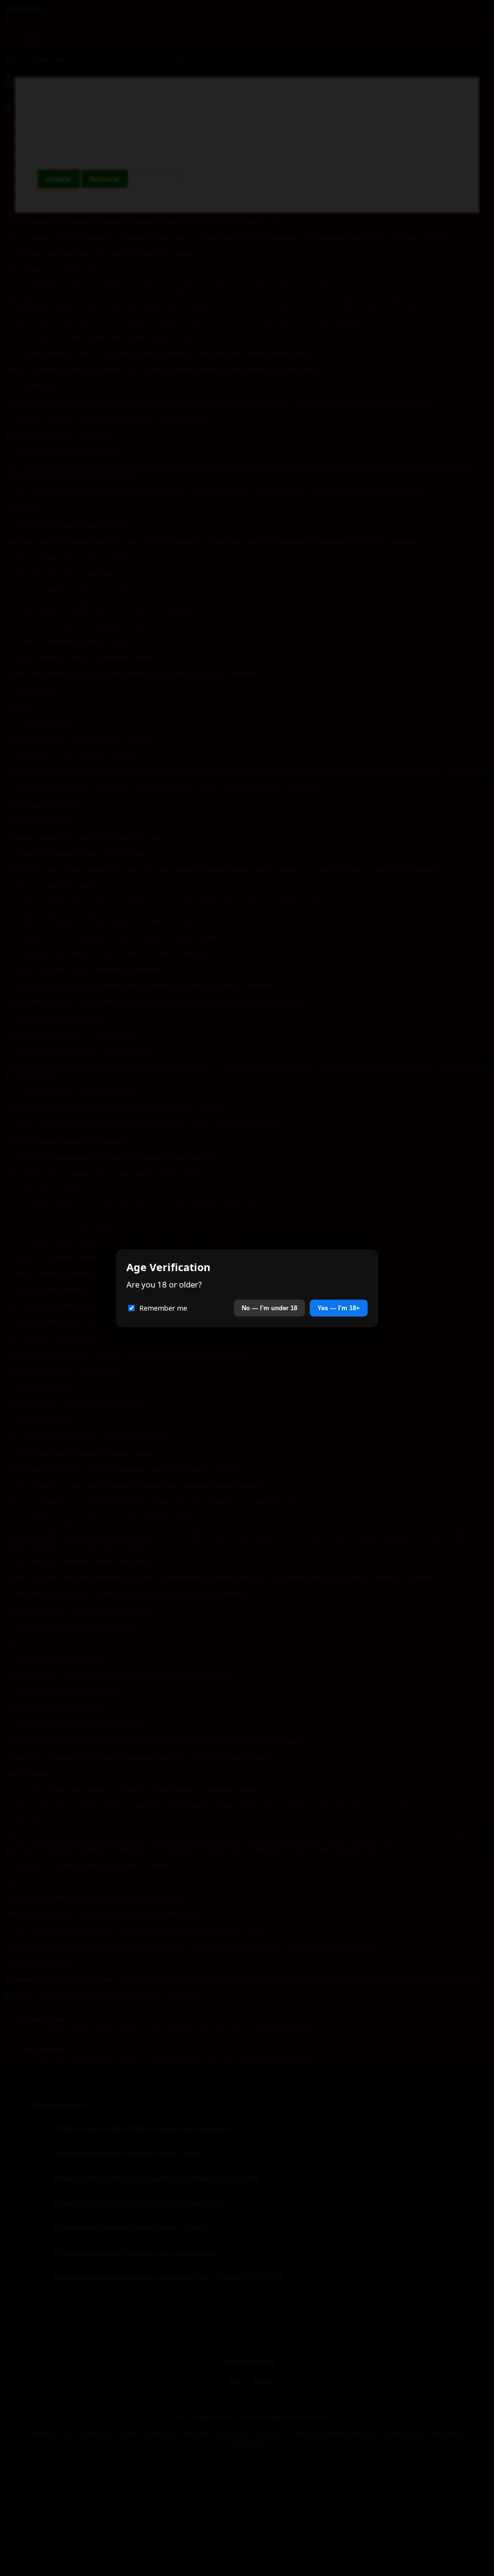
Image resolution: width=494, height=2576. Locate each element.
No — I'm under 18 (269, 1308)
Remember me (163, 1308)
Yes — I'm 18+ (339, 1308)
